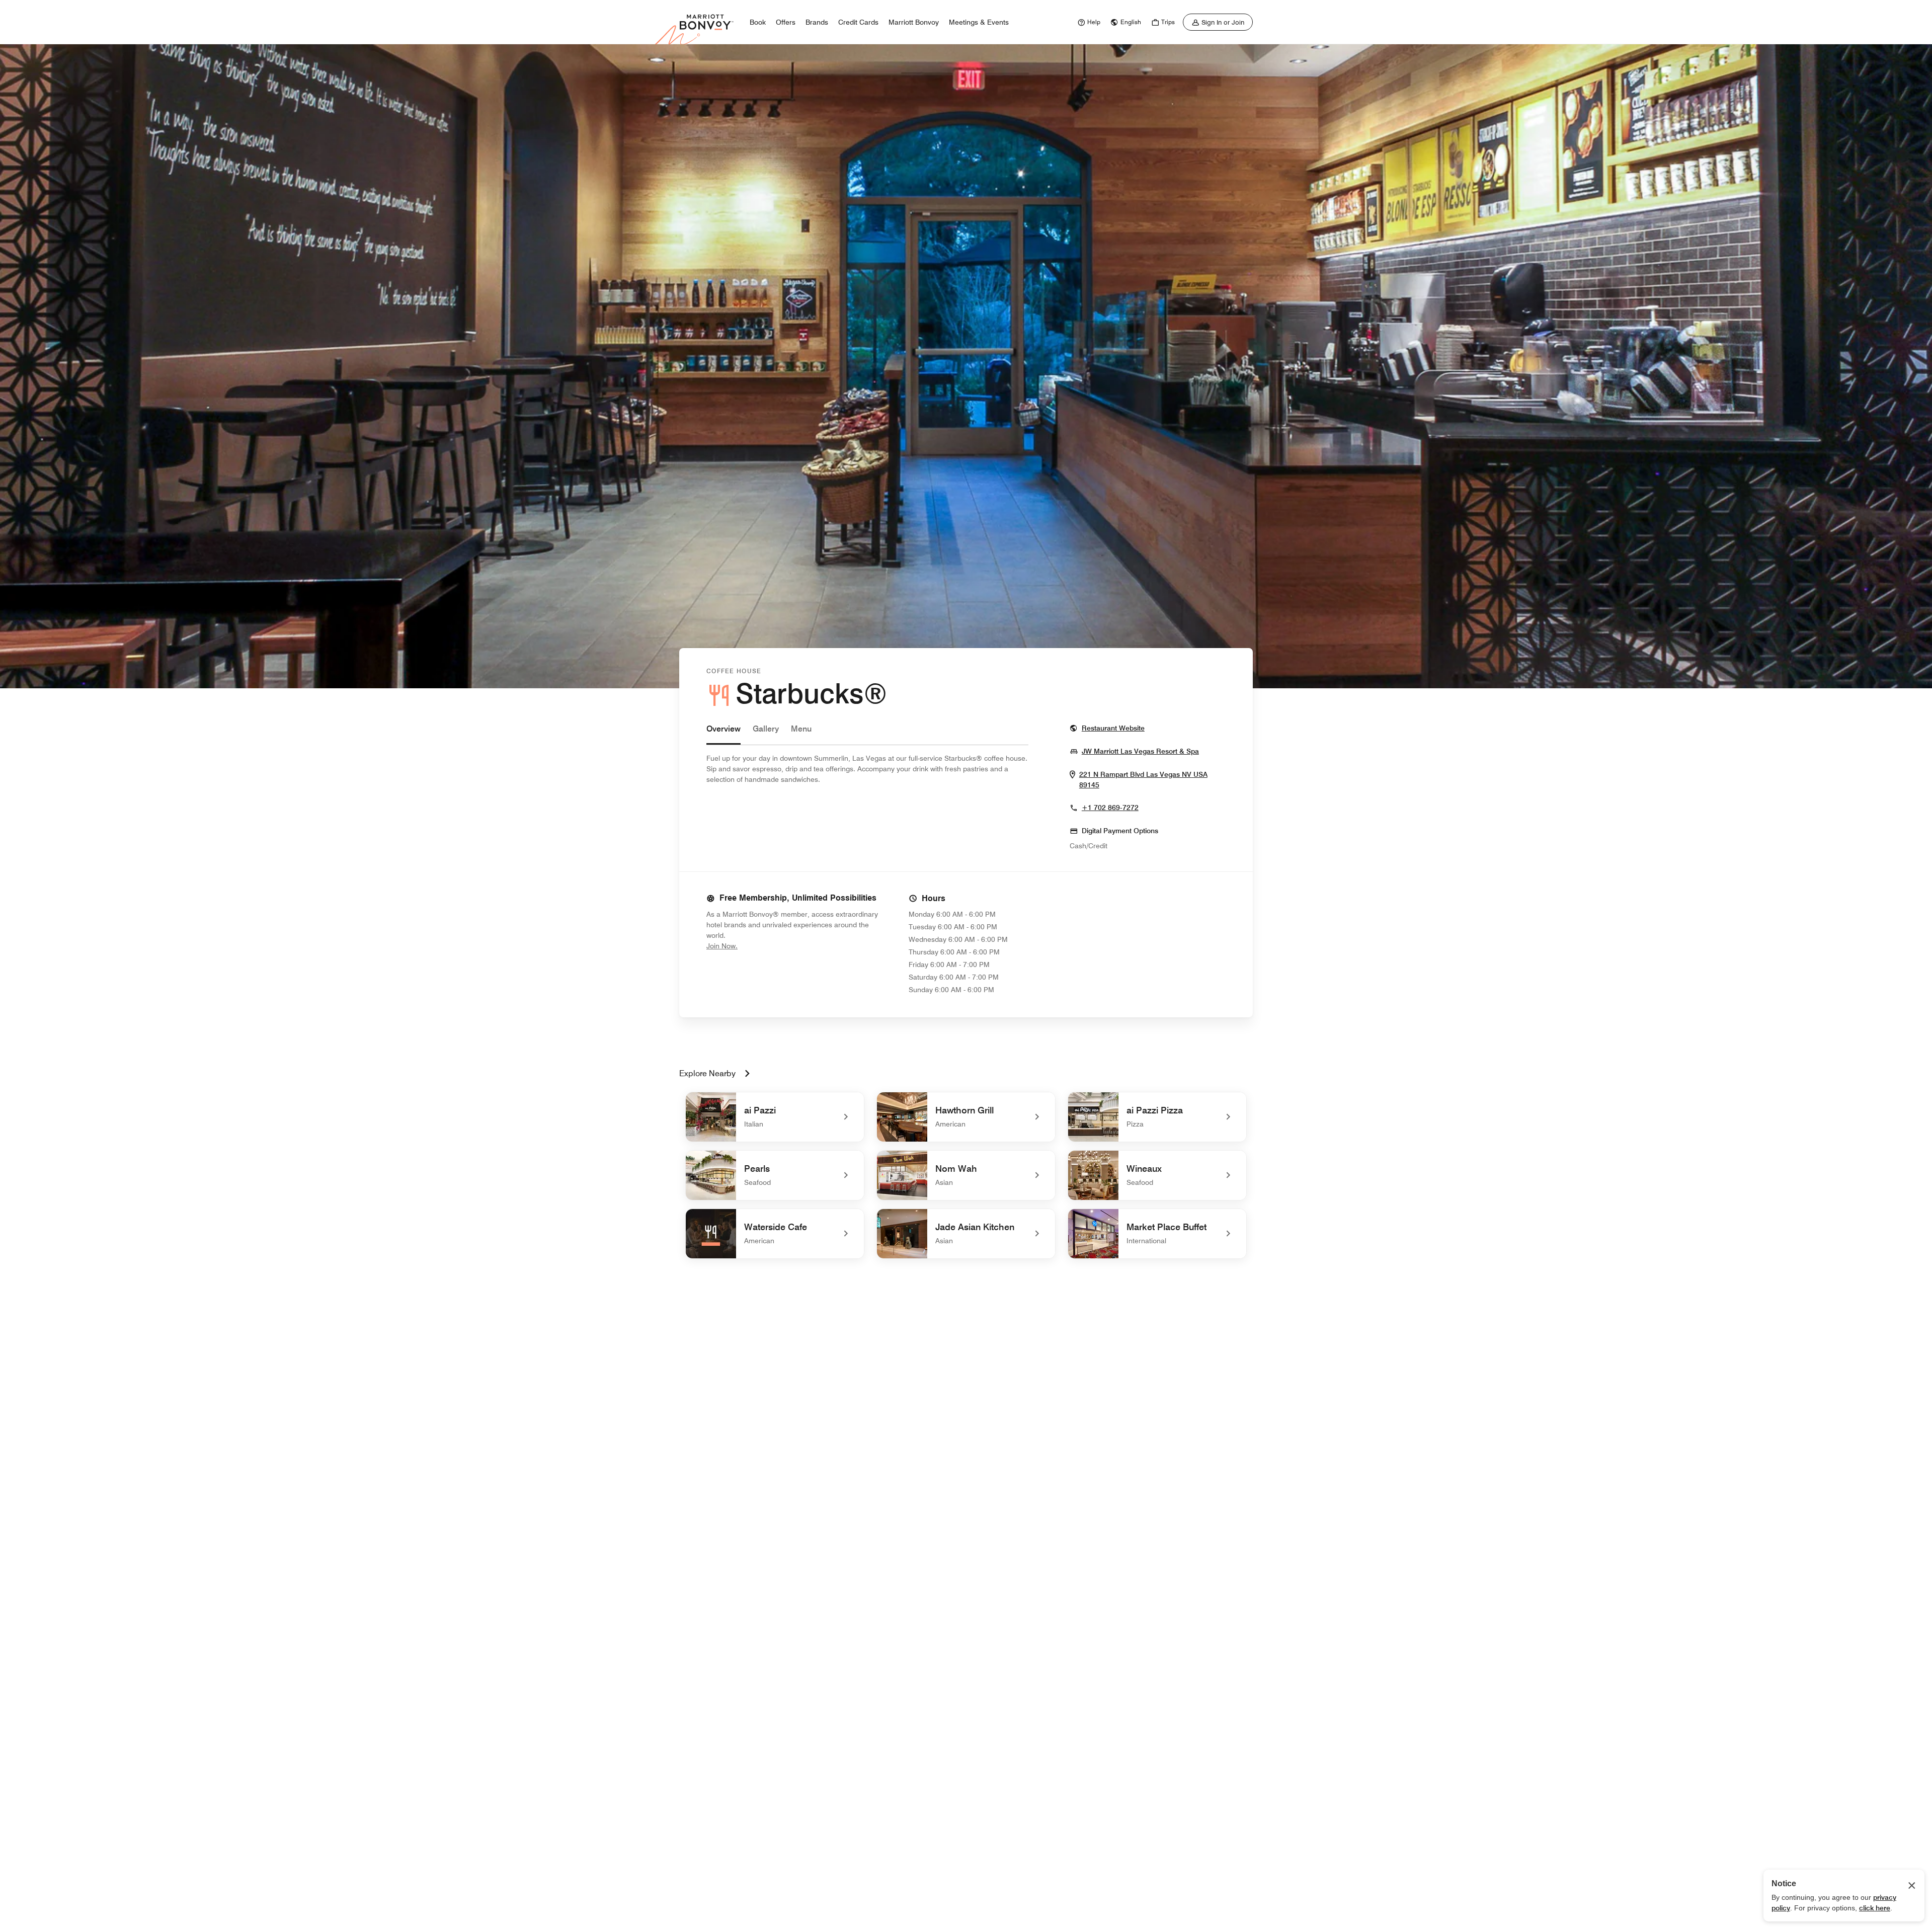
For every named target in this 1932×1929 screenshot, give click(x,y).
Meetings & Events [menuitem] (979, 22)
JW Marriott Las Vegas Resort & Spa (1140, 751)
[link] (1088, 22)
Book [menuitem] (758, 22)
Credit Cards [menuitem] (858, 22)
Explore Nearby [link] (707, 1073)
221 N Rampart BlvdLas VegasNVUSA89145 (1143, 780)
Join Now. (756, 946)
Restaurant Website (1113, 728)
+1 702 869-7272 (1110, 808)
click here (1875, 1908)
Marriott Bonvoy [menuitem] (914, 22)
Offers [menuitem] (786, 22)
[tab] (723, 734)
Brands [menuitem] (817, 22)
